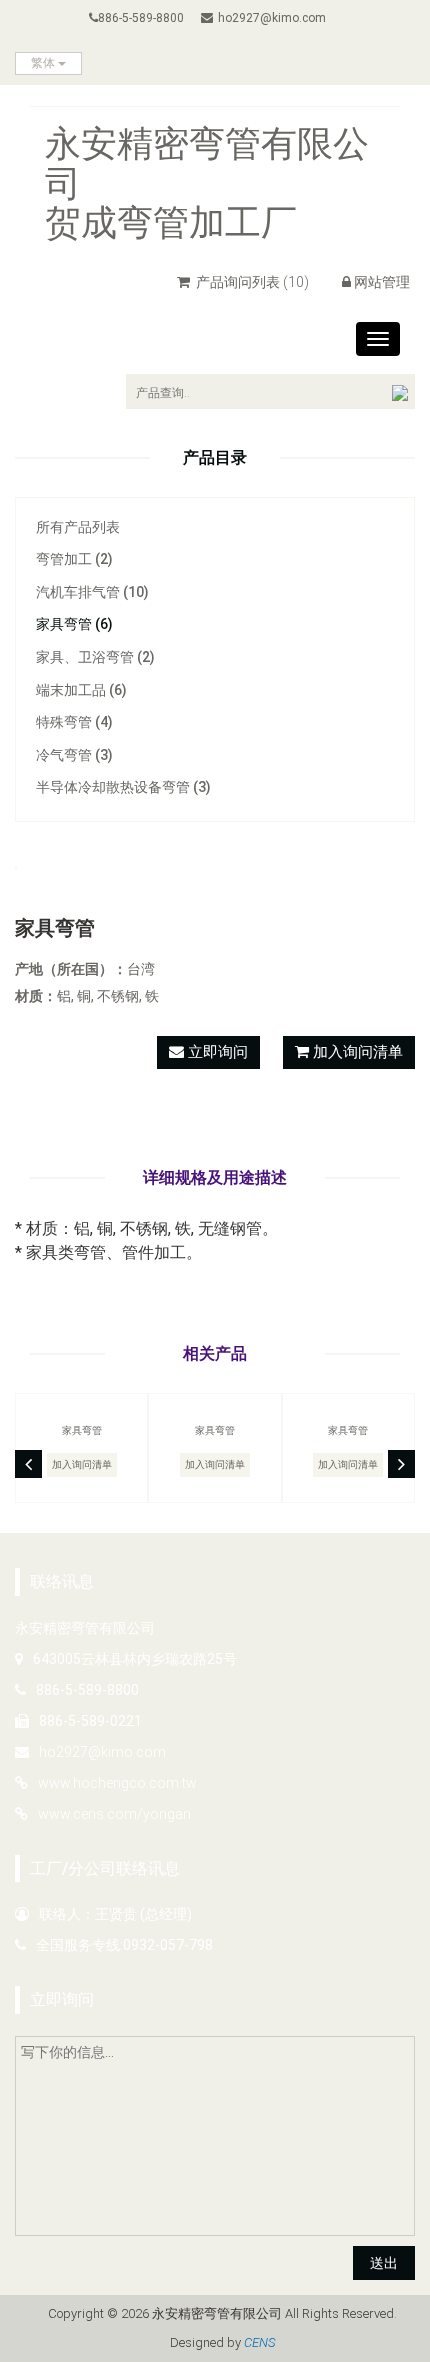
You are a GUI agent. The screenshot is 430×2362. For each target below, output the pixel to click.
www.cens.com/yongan (114, 1814)
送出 (384, 2263)
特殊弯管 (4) (74, 722)
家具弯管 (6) (74, 624)
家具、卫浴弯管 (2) (95, 657)
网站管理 (382, 282)
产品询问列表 (251, 282)
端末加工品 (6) (81, 690)
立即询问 (216, 1052)
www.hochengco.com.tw (117, 1783)
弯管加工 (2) (74, 559)
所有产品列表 (78, 527)
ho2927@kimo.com (272, 18)
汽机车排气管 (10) (92, 592)
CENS (259, 2342)
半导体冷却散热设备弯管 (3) (123, 787)
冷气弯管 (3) (74, 755)
